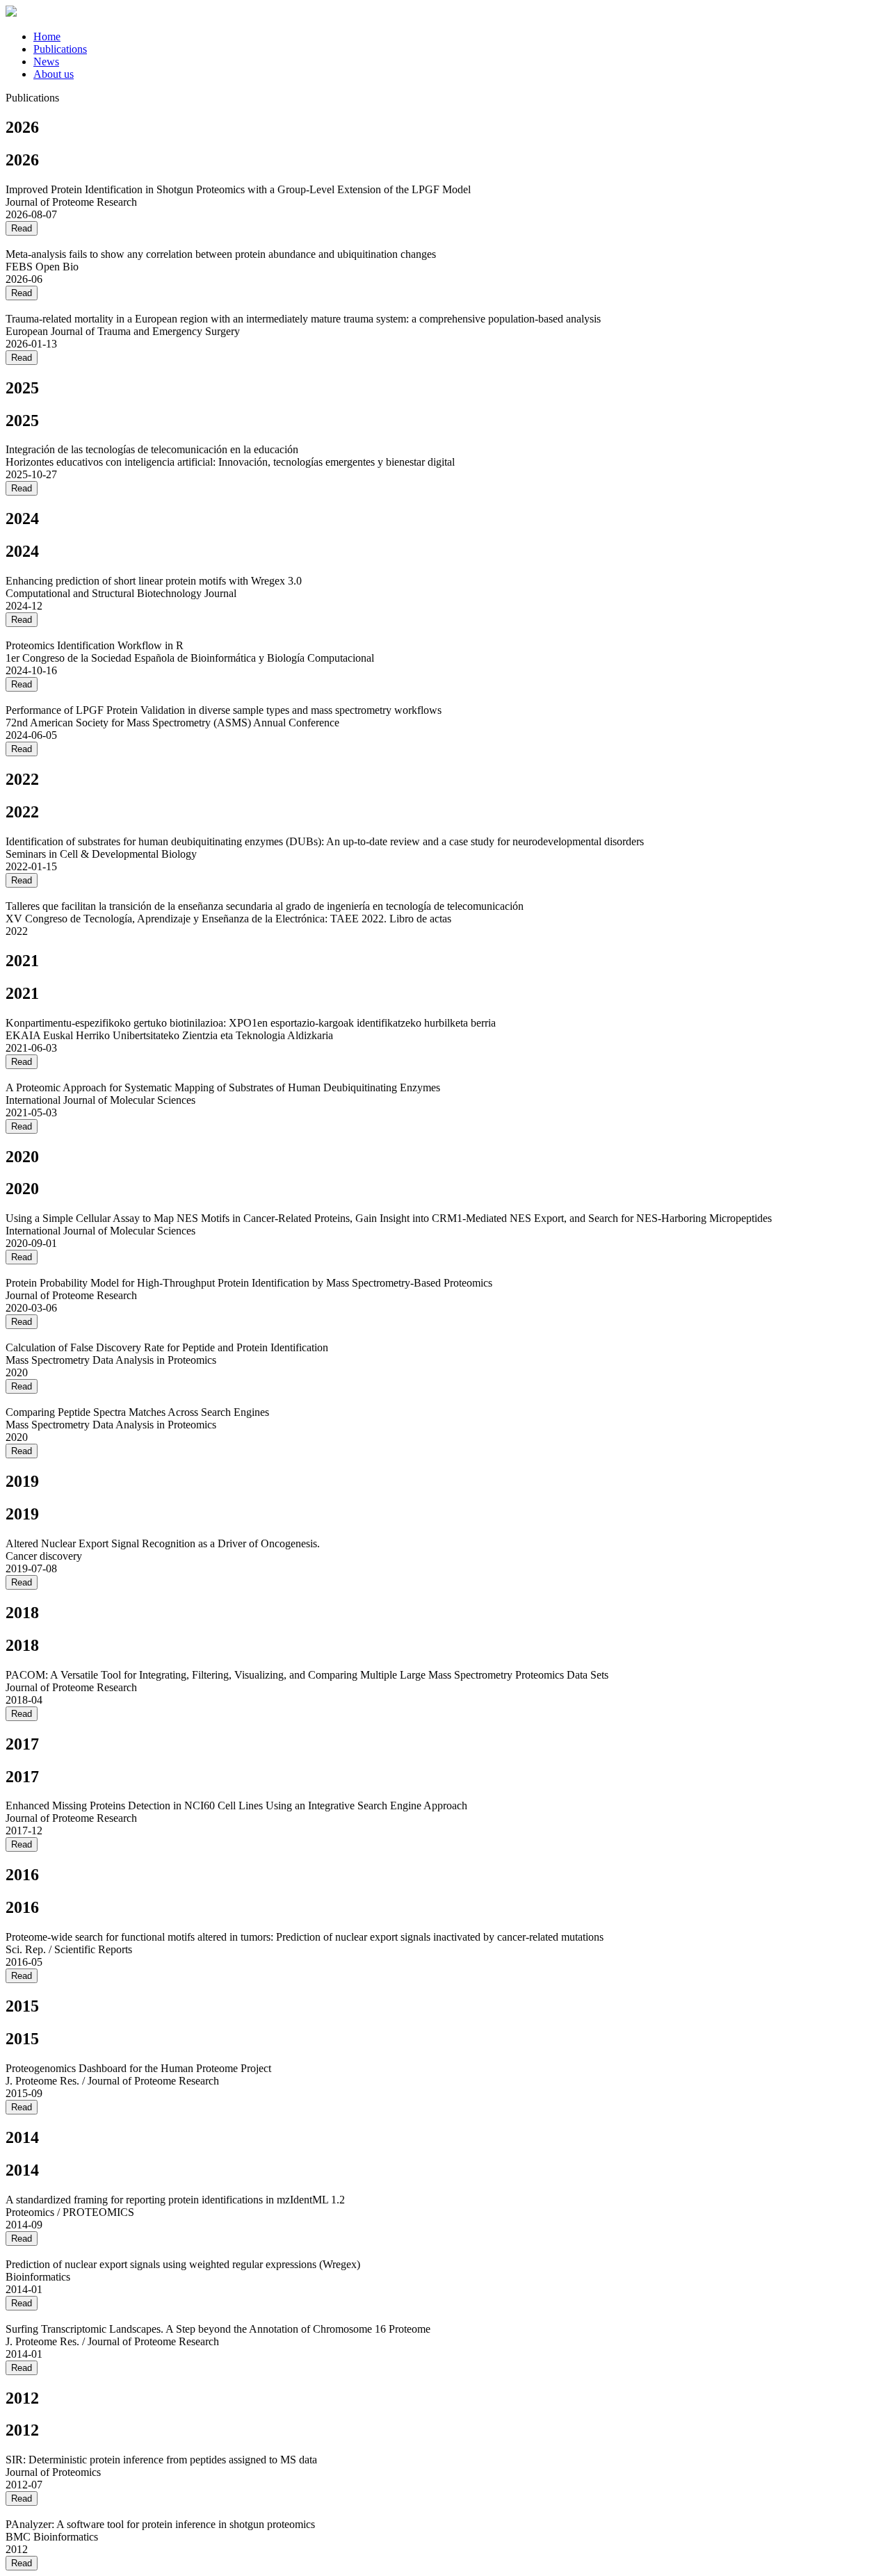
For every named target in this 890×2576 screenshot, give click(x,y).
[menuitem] (47, 36)
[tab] (459, 37)
